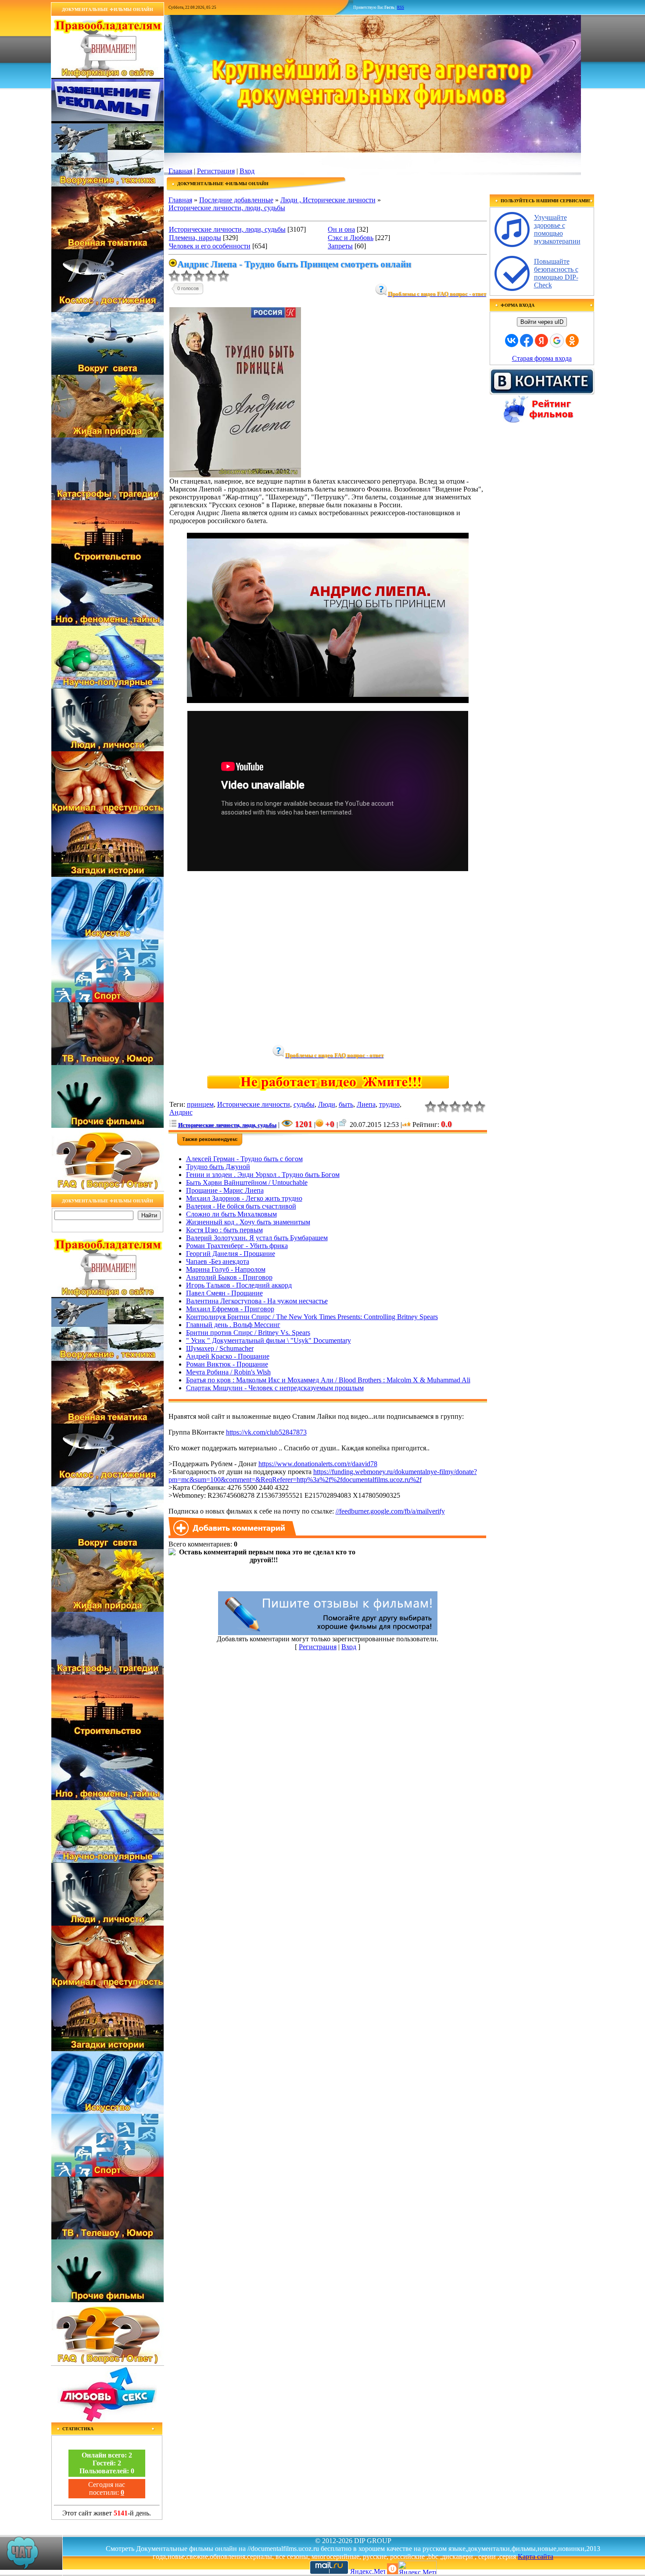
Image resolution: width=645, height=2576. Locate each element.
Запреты (340, 246)
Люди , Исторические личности (328, 200)
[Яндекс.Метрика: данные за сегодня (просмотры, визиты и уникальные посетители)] (417, 2567)
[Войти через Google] (557, 341)
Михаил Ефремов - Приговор (230, 1309)
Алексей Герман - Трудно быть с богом (244, 1159)
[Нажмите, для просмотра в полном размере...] (235, 475)
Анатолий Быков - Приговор (229, 1277)
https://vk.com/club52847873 (266, 1432)
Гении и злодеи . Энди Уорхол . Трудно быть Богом (263, 1175)
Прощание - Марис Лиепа (225, 1190)
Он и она (341, 229)
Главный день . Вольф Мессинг (233, 1325)
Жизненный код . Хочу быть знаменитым (248, 1222)
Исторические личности (254, 1104)
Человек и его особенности (210, 246)
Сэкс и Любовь (351, 238)
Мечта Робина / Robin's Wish (228, 1372)
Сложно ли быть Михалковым (231, 1214)
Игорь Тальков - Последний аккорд (239, 1285)
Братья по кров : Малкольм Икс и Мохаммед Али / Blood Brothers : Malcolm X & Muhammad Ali (328, 1380)
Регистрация (216, 171)
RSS (401, 7)
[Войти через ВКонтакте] (512, 341)
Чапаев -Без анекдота (218, 1261)
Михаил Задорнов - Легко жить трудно (244, 1198)
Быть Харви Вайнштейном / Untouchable (247, 1182)
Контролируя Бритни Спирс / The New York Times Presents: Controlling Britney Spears (312, 1317)
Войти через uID (542, 322)
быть (346, 1104)
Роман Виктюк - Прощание (227, 1364)
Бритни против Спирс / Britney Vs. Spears (248, 1333)
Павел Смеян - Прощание (224, 1293)
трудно (389, 1104)
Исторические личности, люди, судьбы (227, 208)
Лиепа (366, 1104)
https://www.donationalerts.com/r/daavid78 (318, 1464)
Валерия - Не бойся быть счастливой (241, 1206)
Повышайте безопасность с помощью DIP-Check (556, 273)
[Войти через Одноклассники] (572, 341)
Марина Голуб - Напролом (226, 1269)
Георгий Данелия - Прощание (231, 1254)
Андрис (181, 1112)
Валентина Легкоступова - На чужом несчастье (257, 1301)
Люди (327, 1104)
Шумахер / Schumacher (220, 1348)
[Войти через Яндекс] (541, 341)
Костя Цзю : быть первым (224, 1230)
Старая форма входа (542, 358)
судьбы (304, 1104)
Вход (247, 171)
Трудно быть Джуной (218, 1167)
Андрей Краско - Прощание (228, 1356)
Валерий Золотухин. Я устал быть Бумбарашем (257, 1238)
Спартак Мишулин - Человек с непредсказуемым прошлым (275, 1388)
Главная (180, 171)
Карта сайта (536, 2556)
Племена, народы (195, 238)
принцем (200, 1104)
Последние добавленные (236, 200)
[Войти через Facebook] (527, 341)
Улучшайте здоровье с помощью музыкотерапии (557, 229)
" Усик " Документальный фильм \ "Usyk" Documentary (269, 1340)
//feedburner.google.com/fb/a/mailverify (390, 1511)
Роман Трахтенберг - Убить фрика (237, 1246)
